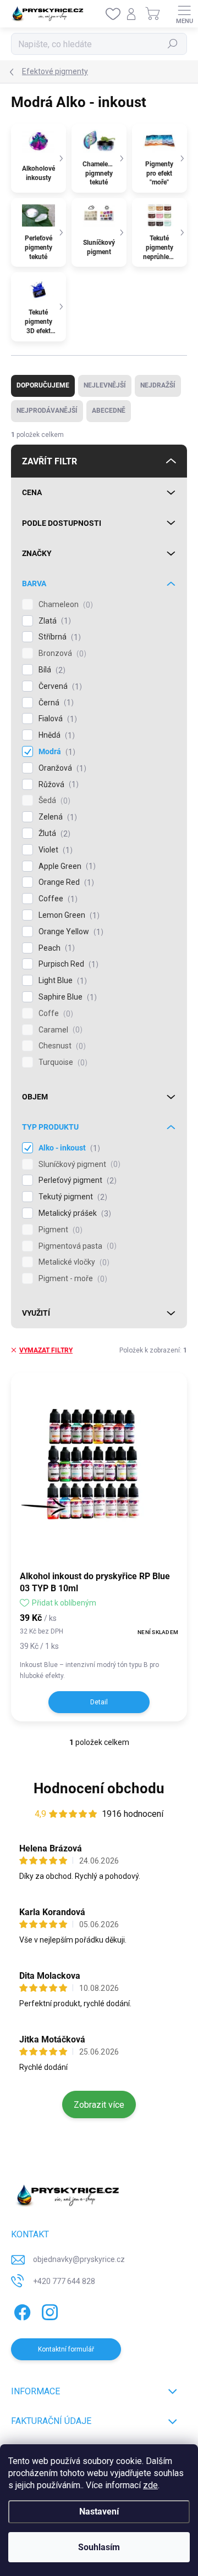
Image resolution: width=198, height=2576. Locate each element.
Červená (59, 686)
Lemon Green (68, 915)
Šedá (53, 801)
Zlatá (53, 621)
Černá (55, 703)
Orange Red (65, 882)
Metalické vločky (73, 1262)
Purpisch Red (67, 964)
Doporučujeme (43, 385)
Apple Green (66, 866)
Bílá (51, 670)
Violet (54, 850)
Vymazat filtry (46, 1350)
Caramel (59, 1030)
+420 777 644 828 (64, 2281)
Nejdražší (158, 385)
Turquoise (62, 1062)
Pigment (59, 1230)
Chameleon (64, 605)
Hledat (173, 44)
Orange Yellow (70, 932)
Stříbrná (58, 637)
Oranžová (61, 768)
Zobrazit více (99, 2105)
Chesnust (61, 1046)
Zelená (56, 817)
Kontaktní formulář (66, 2349)
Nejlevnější (105, 385)
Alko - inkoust (68, 1148)
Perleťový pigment (76, 1180)
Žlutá (53, 834)
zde (150, 2485)
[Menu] (184, 14)
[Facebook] (21, 2310)
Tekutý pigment (71, 1197)
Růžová (57, 785)
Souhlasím (99, 2547)
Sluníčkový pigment (78, 1164)
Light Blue (61, 981)
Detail (99, 1702)
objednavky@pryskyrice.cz (79, 2259)
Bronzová (61, 653)
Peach (55, 948)
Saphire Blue (66, 997)
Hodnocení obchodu (99, 1788)
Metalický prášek (73, 1213)
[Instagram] (48, 2310)
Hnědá (55, 735)
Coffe (54, 1014)
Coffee (57, 899)
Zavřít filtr (50, 461)
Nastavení (99, 2512)
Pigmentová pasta (76, 1246)
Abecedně (109, 411)
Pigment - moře (71, 1279)
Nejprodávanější (47, 411)
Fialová (56, 719)
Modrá (56, 752)
